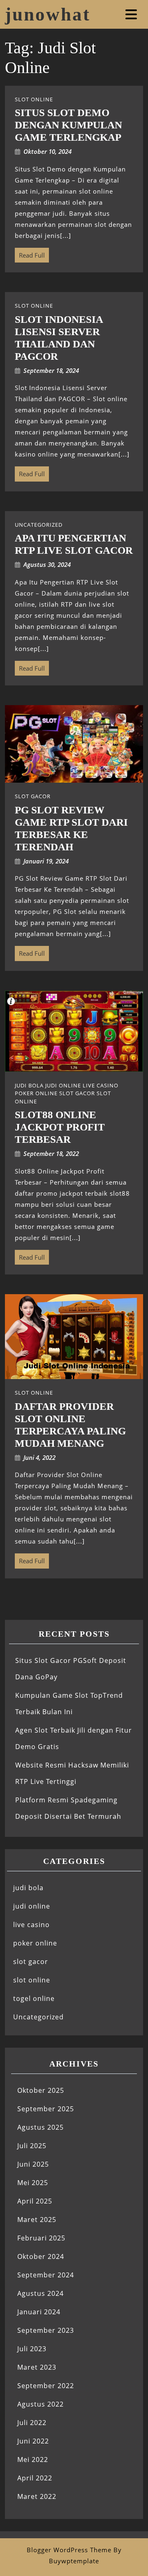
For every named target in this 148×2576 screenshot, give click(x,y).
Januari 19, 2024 (46, 861)
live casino (31, 1925)
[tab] (132, 14)
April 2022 (35, 2478)
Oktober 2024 (41, 2256)
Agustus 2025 (40, 2127)
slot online (32, 1980)
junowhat (48, 14)
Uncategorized (38, 2017)
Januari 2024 (39, 2312)
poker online (35, 1943)
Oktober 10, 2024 (47, 151)
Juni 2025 (33, 2164)
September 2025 (46, 2109)
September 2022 (46, 2386)
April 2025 (35, 2201)
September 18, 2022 (51, 1153)
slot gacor (31, 1962)
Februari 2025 (41, 2238)
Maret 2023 (37, 2367)
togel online (34, 1998)
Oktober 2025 (41, 2090)
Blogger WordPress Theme (69, 2550)
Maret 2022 (37, 2496)
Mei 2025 (33, 2183)
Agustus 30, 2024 (47, 564)
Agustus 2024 (40, 2293)
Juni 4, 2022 (39, 1457)
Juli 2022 (32, 2423)
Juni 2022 (33, 2441)
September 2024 (46, 2275)
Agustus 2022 (40, 2404)
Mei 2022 (33, 2460)
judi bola (28, 1888)
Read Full (30, 253)
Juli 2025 (32, 2146)
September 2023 (46, 2330)
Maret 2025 (37, 2220)
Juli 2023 (32, 2349)
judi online (32, 1906)
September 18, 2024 (51, 370)
